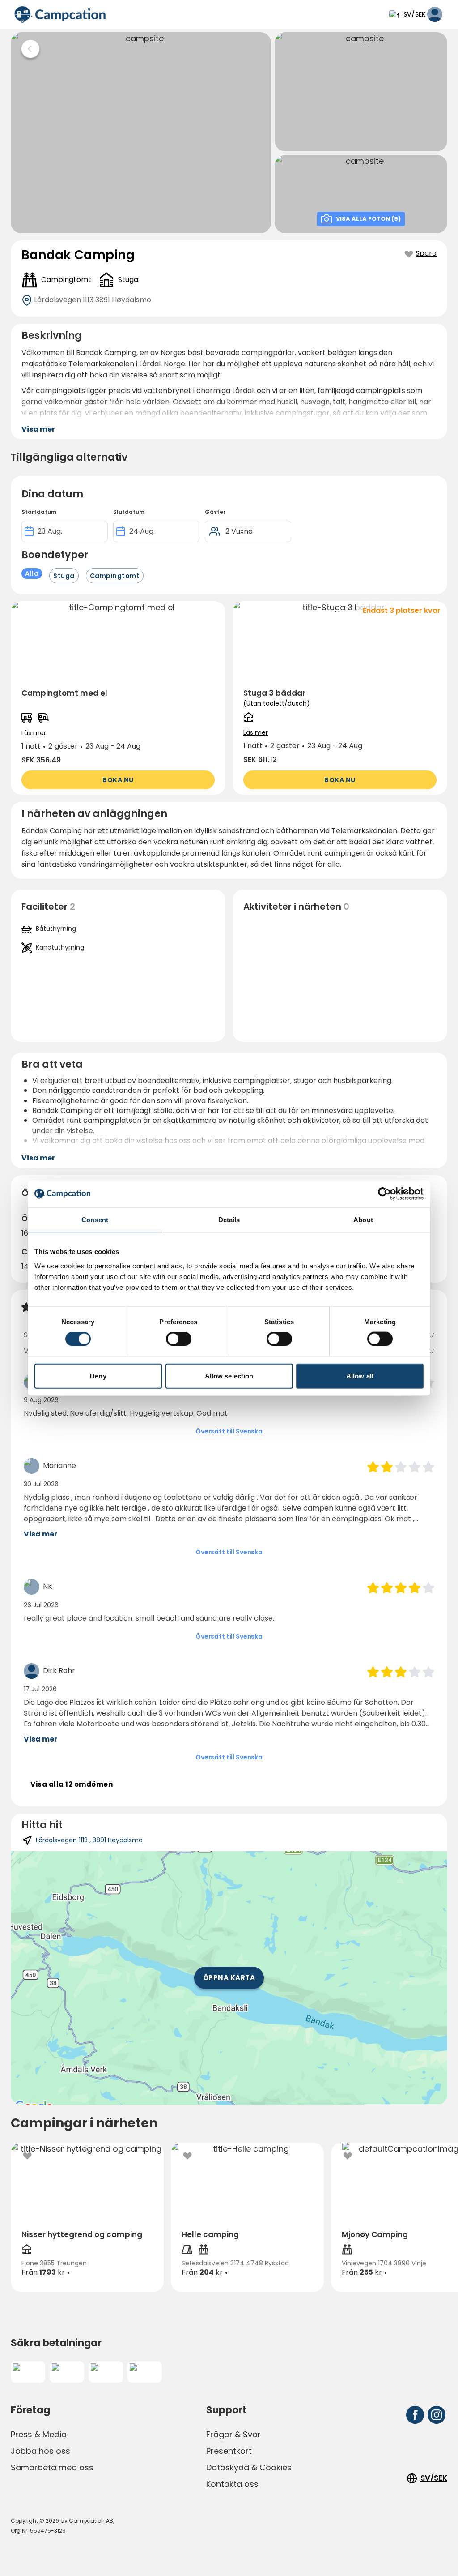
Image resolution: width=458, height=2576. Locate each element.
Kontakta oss (232, 2484)
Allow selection (229, 1376)
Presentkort (229, 2451)
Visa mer (40, 1534)
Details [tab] (229, 1220)
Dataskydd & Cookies (249, 2467)
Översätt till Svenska (229, 1431)
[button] (118, 698)
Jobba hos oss (40, 2451)
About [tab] (363, 1220)
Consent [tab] (95, 1220)
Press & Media (39, 2434)
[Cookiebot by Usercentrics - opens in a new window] (384, 1194)
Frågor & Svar (233, 2434)
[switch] (179, 1339)
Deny (98, 1376)
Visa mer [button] (38, 429)
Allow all (360, 1376)
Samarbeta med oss (52, 2467)
